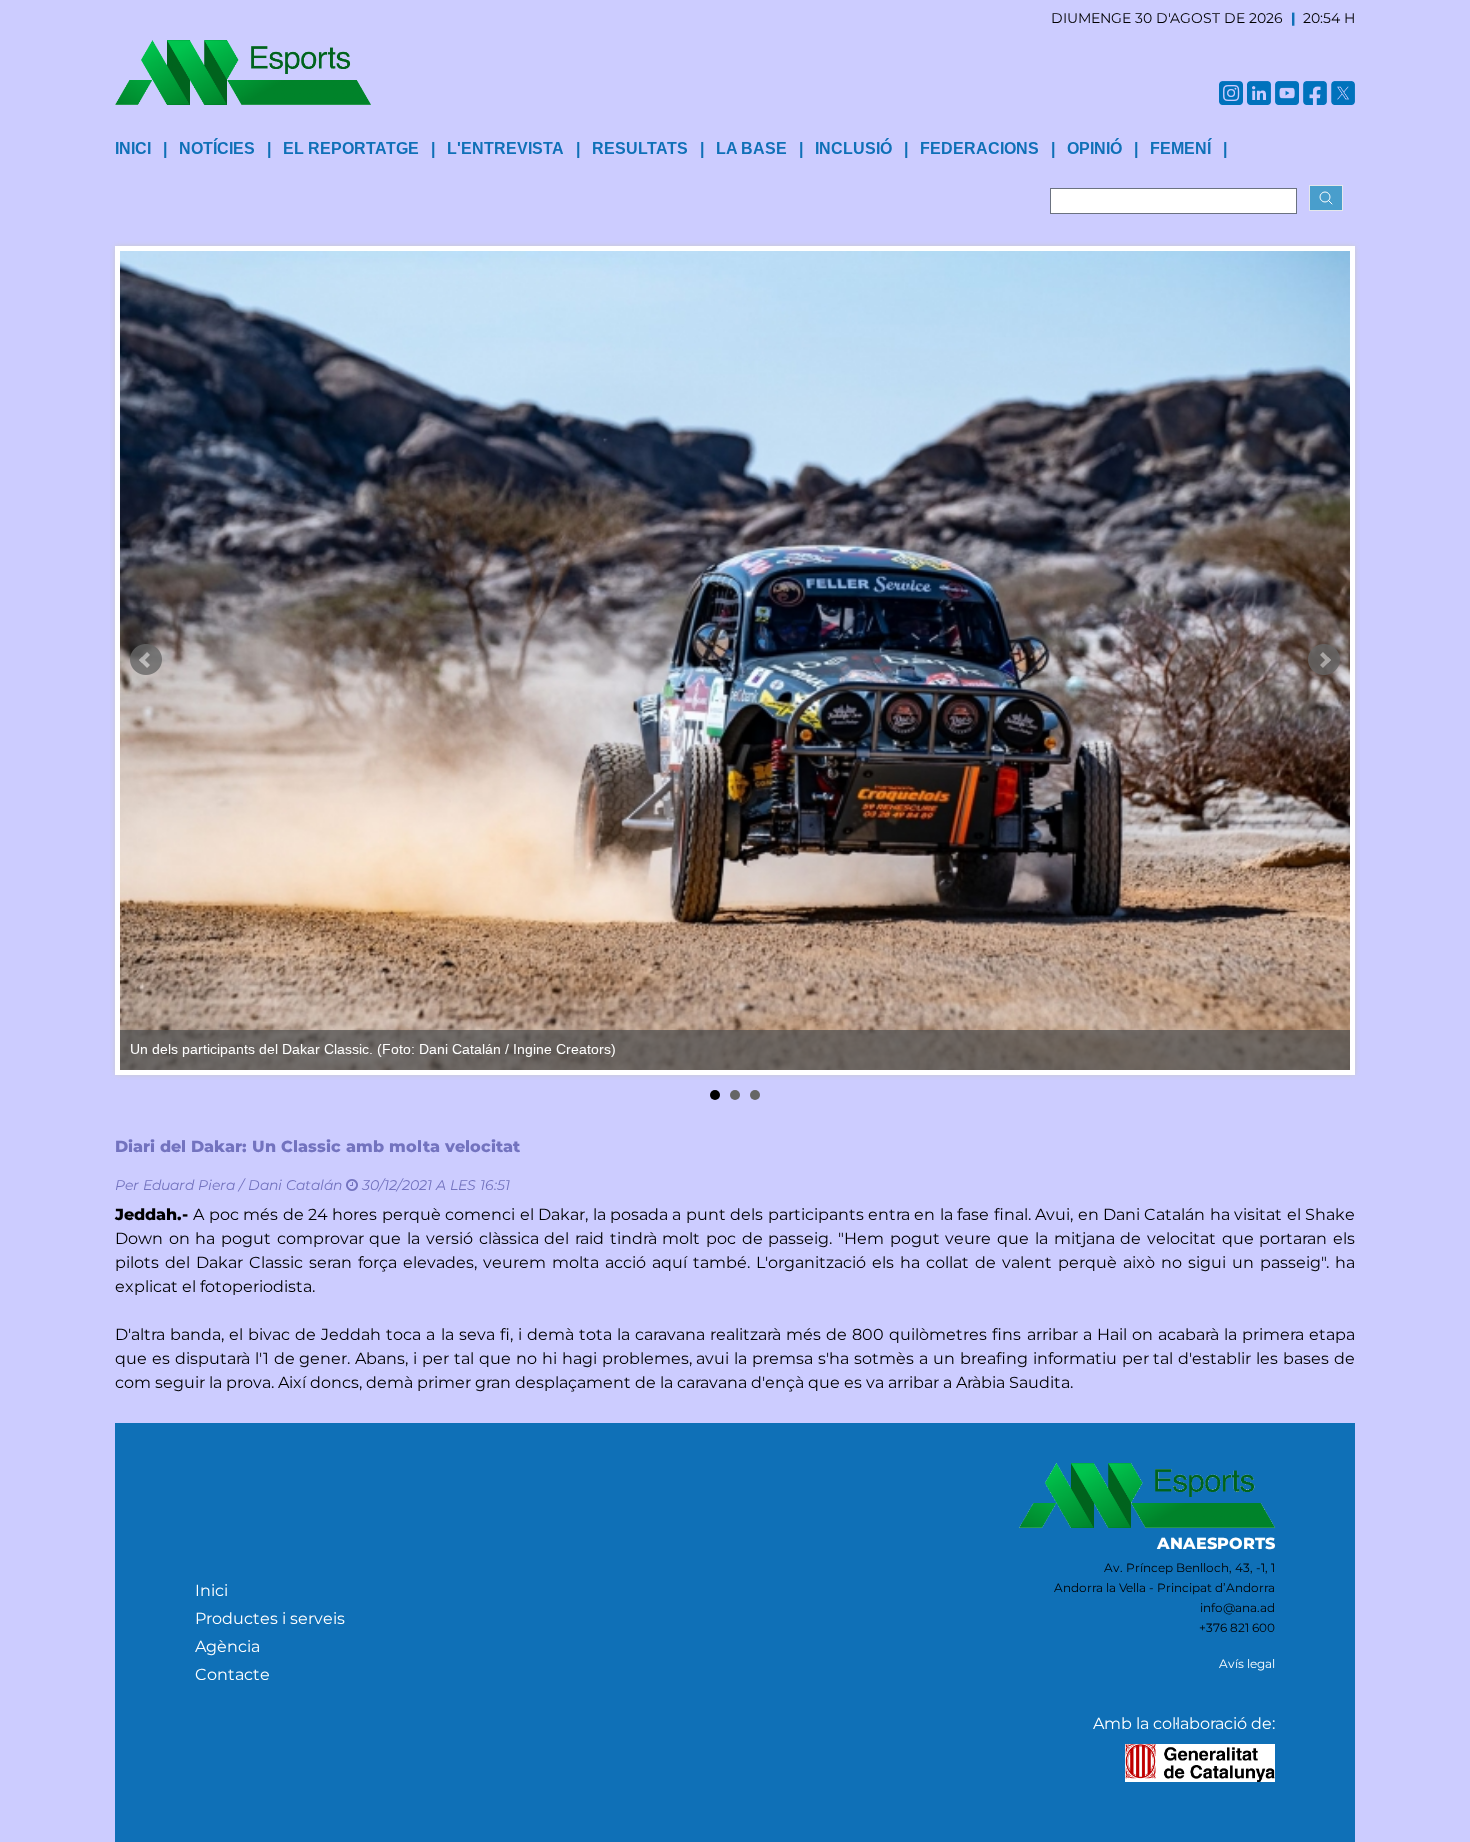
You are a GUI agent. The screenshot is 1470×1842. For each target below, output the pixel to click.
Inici (211, 1590)
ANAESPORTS (1216, 1543)
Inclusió (853, 148)
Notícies (217, 148)
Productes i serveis (270, 1618)
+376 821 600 (1237, 1627)
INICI (133, 148)
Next (1324, 660)
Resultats (640, 148)
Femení (1180, 148)
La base (751, 148)
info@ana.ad (1237, 1607)
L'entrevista (505, 148)
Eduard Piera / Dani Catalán (242, 1185)
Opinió (1094, 148)
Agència (227, 1646)
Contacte (232, 1674)
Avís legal (1247, 1663)
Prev (146, 660)
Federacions (979, 148)
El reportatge (351, 148)
